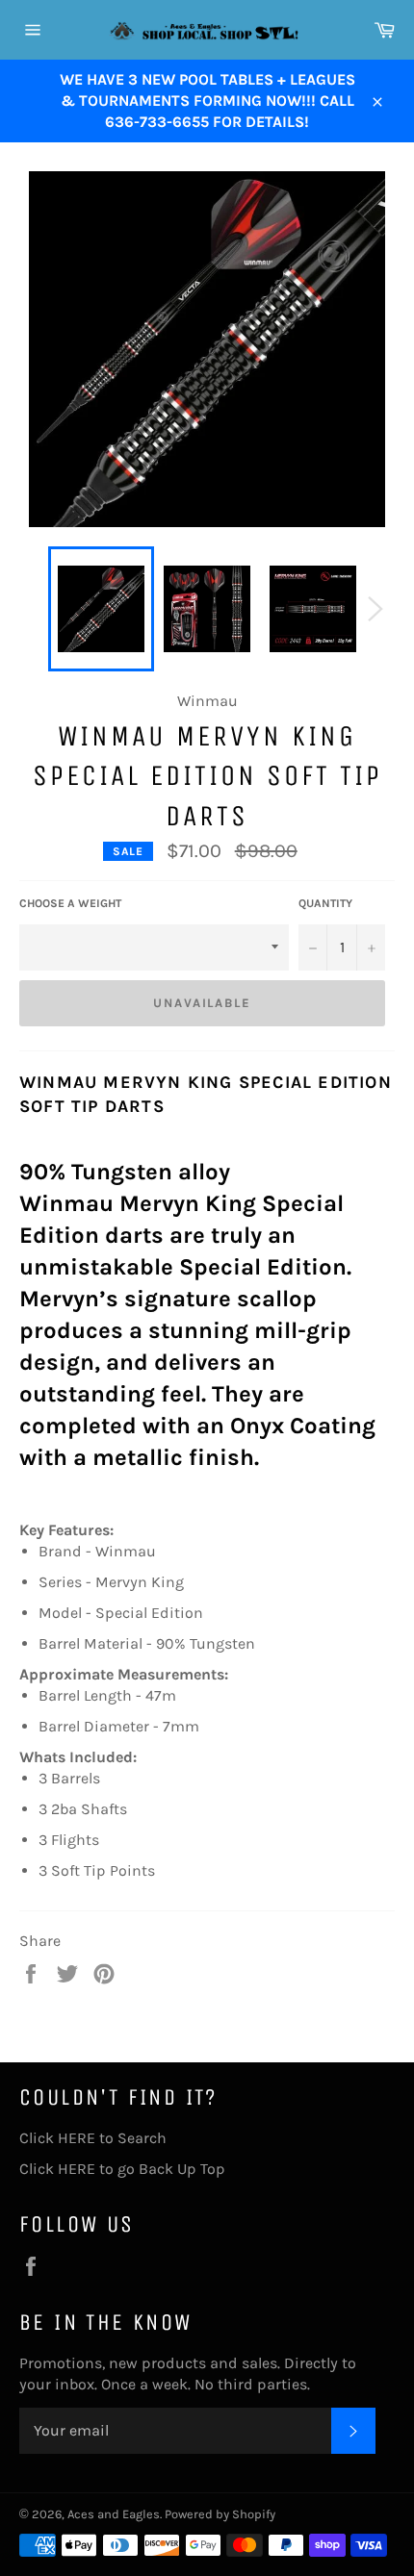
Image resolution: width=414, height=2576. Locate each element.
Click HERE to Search (93, 2138)
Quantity (325, 903)
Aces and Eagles (114, 2514)
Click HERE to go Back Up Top (122, 2169)
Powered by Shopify (220, 2514)
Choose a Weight (70, 903)
